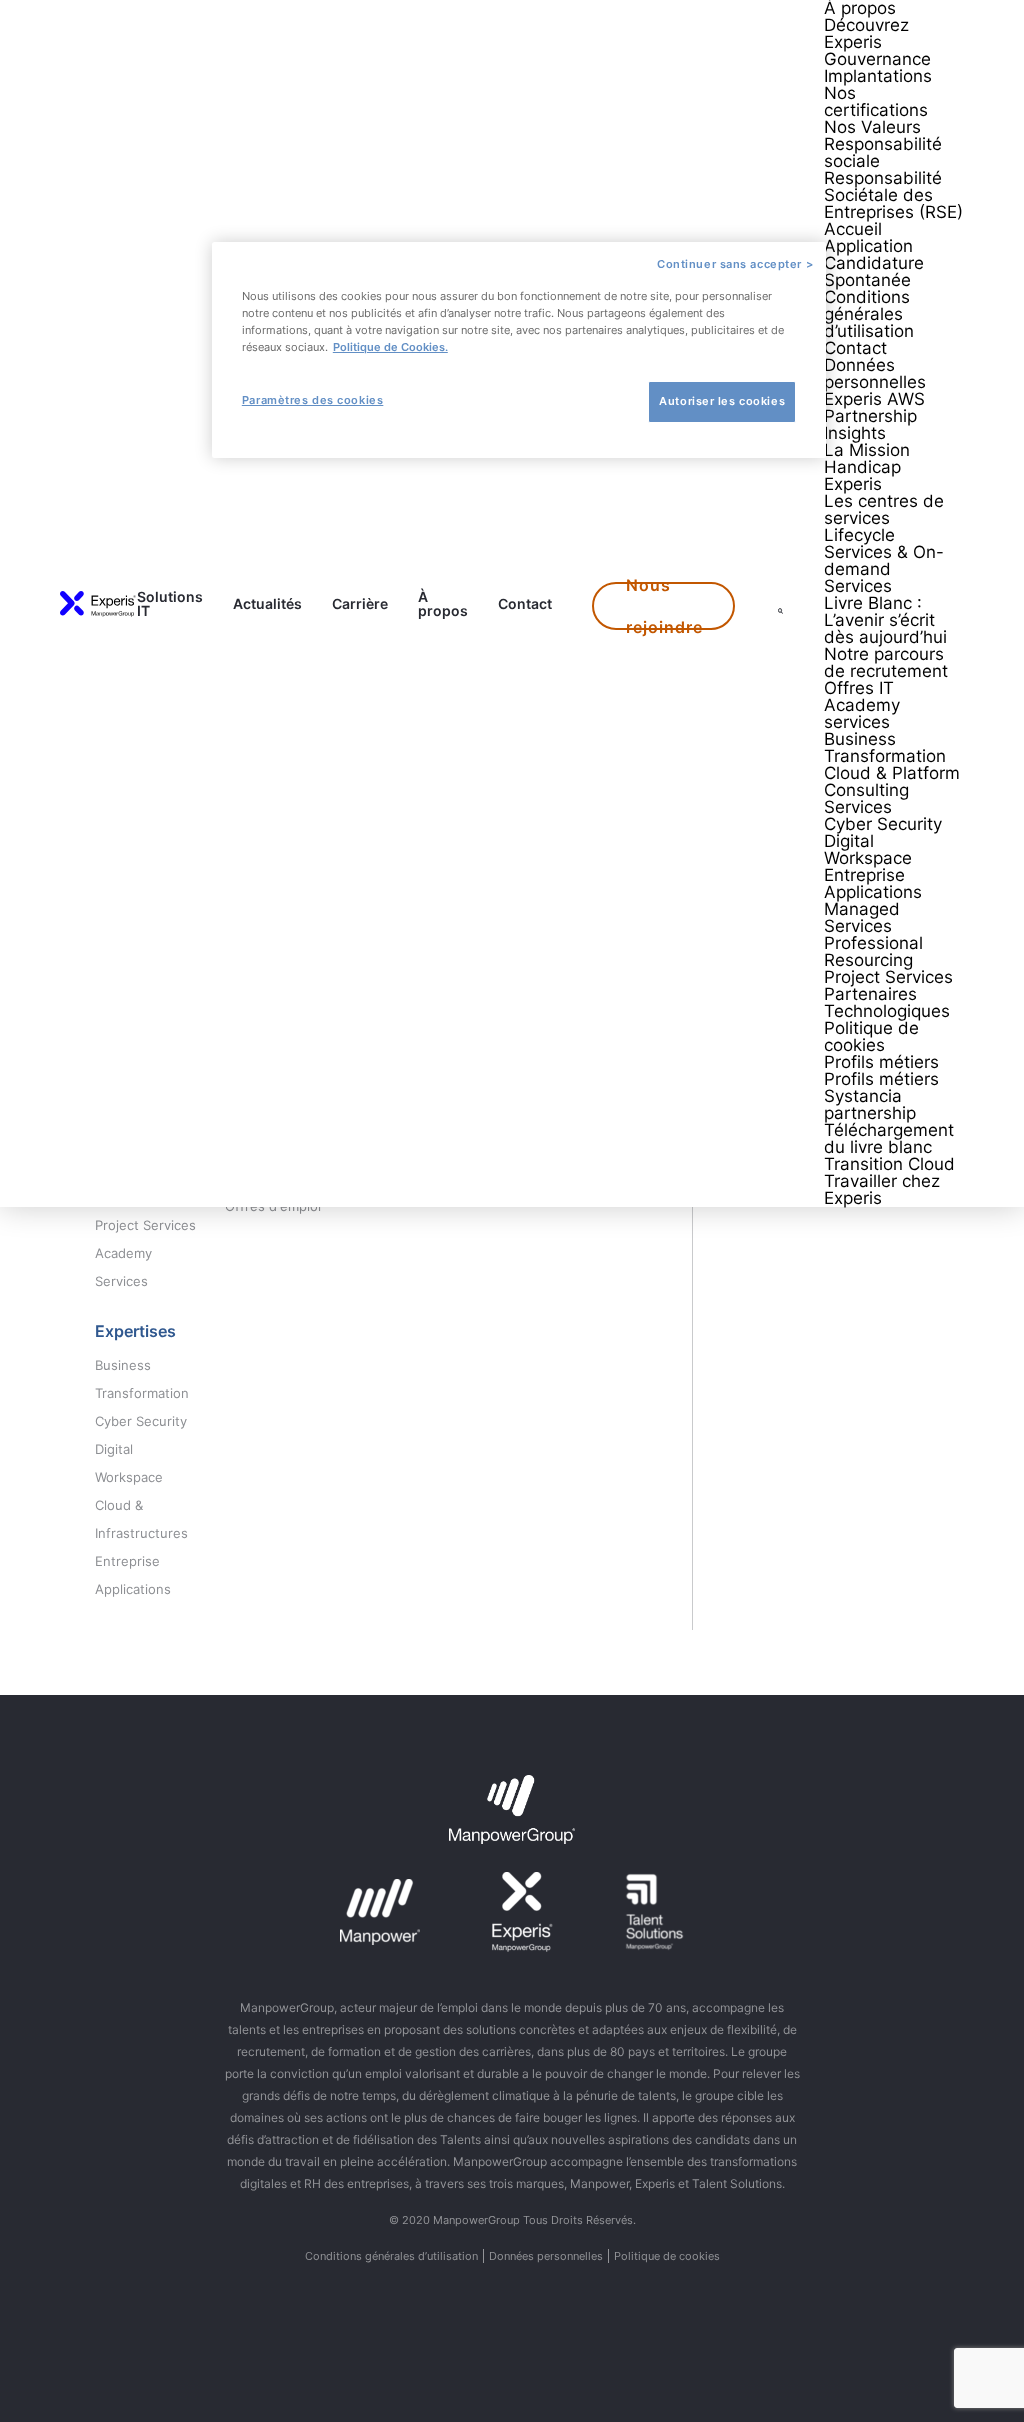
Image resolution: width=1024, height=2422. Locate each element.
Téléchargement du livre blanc (889, 1138)
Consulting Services (866, 798)
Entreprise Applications (873, 883)
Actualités (267, 604)
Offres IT (859, 688)
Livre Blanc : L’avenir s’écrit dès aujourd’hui (885, 620)
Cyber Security (883, 824)
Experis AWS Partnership (874, 407)
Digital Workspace (868, 849)
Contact (525, 604)
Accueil (853, 229)
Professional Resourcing (873, 951)
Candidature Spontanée (874, 271)
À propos (443, 604)
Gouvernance (877, 59)
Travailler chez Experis (882, 1189)
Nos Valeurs (872, 127)
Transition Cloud (889, 1164)
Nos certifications (876, 101)
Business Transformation (885, 747)
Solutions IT (170, 604)
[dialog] (519, 350)
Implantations (878, 76)
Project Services (888, 977)
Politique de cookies (871, 1036)
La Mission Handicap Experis (867, 467)
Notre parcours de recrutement (886, 662)
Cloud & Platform (892, 773)
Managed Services (862, 917)
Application (868, 246)
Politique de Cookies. (390, 347)
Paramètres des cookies (313, 400)
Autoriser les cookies (722, 401)
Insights (855, 433)
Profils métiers (881, 1062)
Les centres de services (884, 509)
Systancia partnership (870, 1104)
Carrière (360, 604)
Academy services (862, 713)
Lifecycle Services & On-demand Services (884, 560)
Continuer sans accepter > (735, 264)
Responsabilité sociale (883, 152)
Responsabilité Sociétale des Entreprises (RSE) (893, 195)
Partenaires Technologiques (887, 1002)
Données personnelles (875, 373)
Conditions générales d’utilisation (869, 314)
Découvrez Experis (866, 33)
